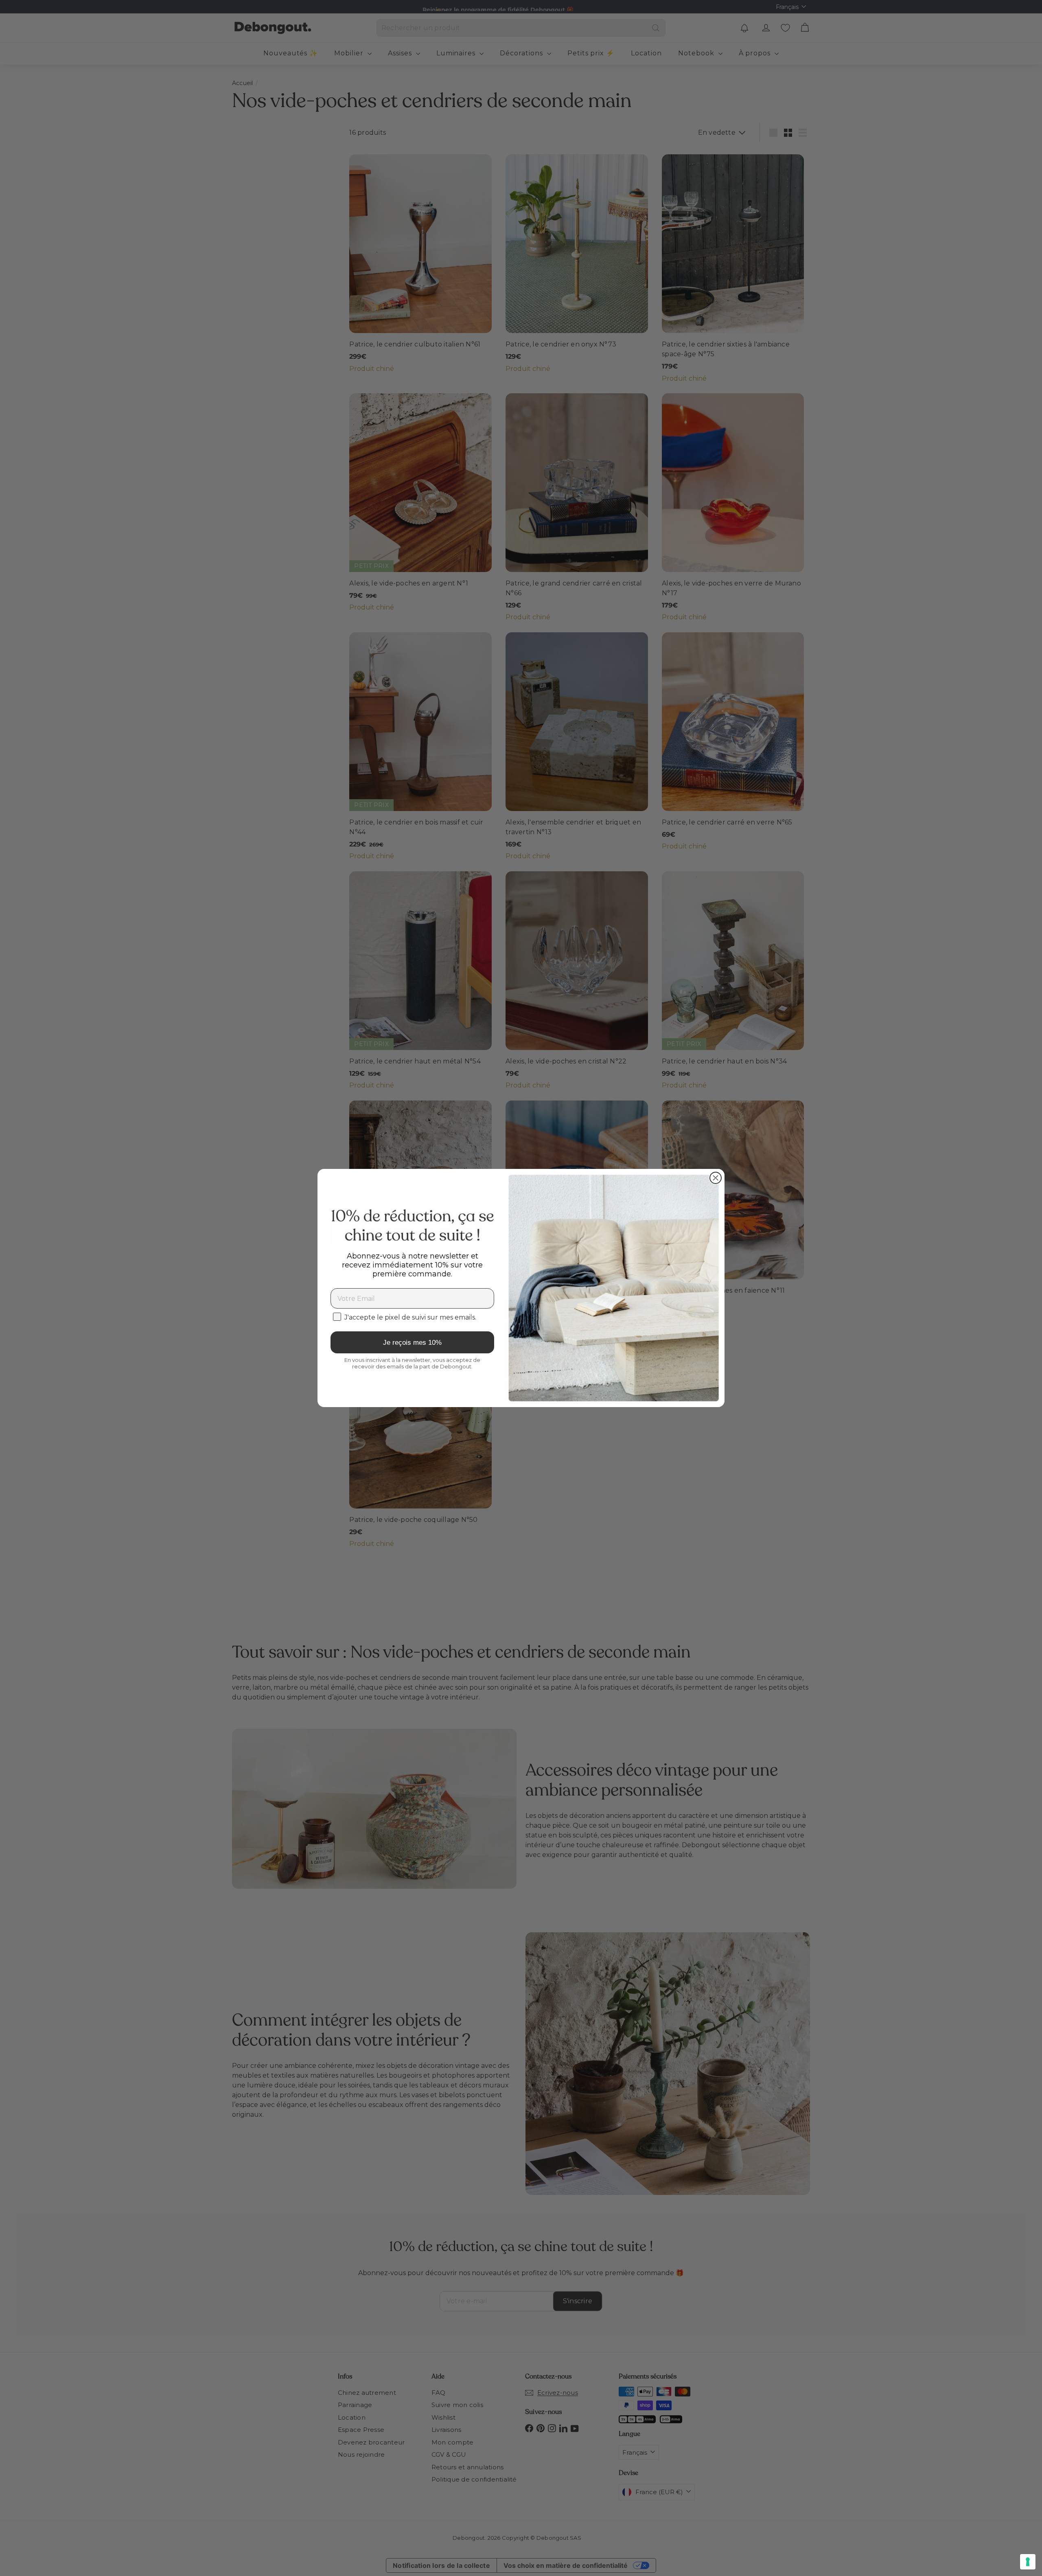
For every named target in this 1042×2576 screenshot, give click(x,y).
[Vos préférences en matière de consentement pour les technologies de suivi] (1028, 2562)
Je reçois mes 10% (412, 1343)
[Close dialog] (716, 1178)
